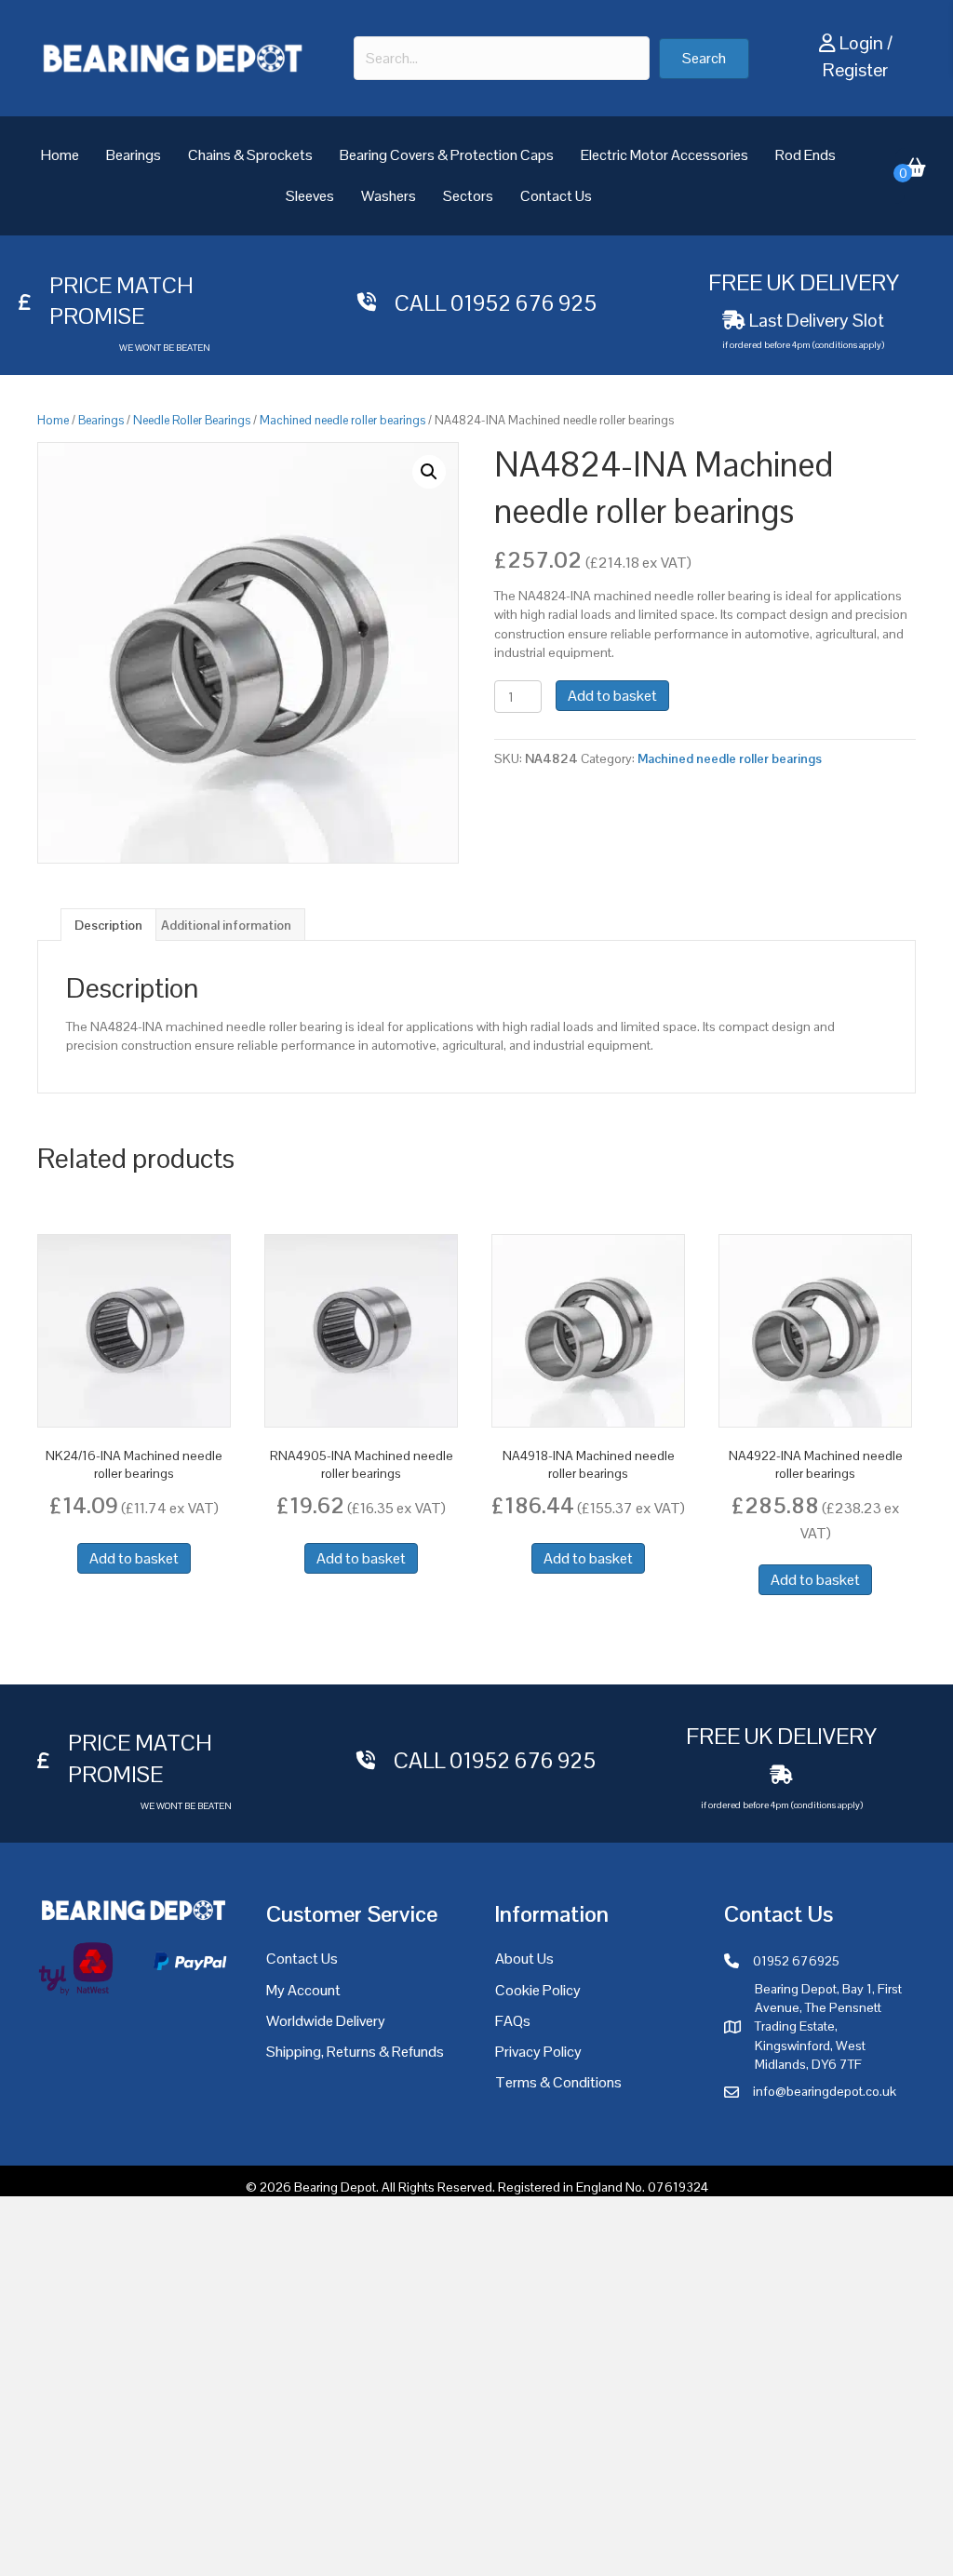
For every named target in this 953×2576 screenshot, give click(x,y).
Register (855, 70)
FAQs (513, 2021)
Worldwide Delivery (326, 2021)
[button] (704, 59)
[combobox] (501, 58)
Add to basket (612, 696)
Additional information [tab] (226, 925)
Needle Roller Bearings (192, 420)
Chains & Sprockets (250, 155)
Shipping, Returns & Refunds (355, 2052)
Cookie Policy (538, 1990)
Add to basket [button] (134, 1558)
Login (861, 43)
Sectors (468, 196)
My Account (303, 1990)
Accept (769, 2547)
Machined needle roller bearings (342, 420)
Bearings (134, 155)
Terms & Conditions (558, 2082)
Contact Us (556, 196)
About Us (524, 1959)
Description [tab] (108, 925)
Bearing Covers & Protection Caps (447, 155)
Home (60, 155)
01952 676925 (796, 1961)
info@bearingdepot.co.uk (825, 2091)
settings (657, 2556)
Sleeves (310, 196)
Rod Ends (805, 155)
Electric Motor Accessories (664, 155)
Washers (389, 196)
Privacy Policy (538, 2052)
